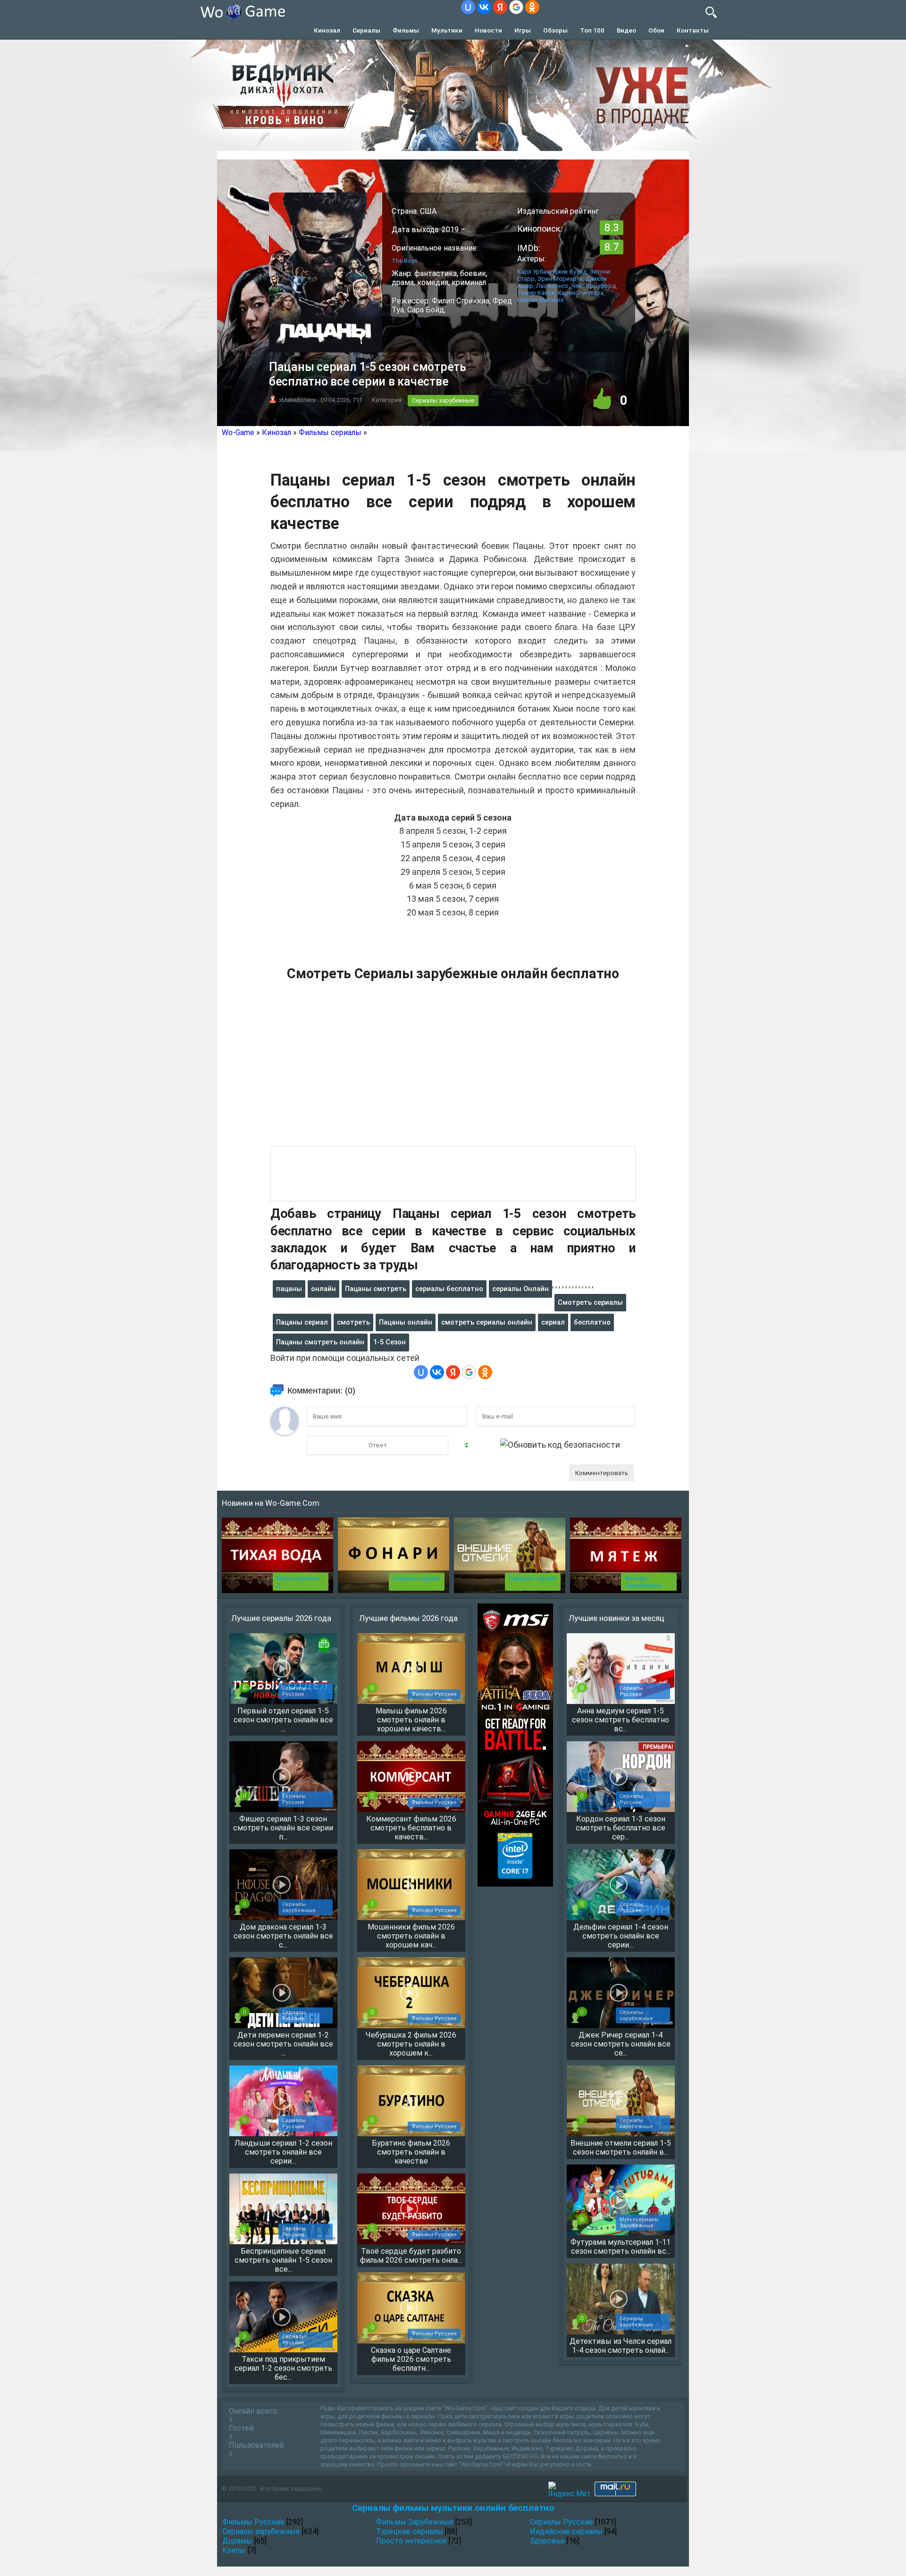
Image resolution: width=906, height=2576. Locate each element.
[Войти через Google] (516, 7)
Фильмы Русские (253, 2522)
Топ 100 (592, 30)
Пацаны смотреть (376, 1289)
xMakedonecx (297, 400)
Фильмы (406, 30)
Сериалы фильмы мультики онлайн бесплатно (453, 2508)
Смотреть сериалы (590, 1302)
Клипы (234, 2550)
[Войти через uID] (468, 7)
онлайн (323, 1289)
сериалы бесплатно (449, 1289)
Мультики (447, 30)
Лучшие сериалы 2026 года (281, 1618)
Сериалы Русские (562, 2522)
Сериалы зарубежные (443, 400)
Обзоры (555, 30)
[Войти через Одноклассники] (532, 7)
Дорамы (237, 2541)
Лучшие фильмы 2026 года (408, 1618)
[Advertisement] (453, 1069)
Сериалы (366, 30)
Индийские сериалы (566, 2531)
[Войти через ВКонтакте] (484, 7)
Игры (523, 30)
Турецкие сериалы (410, 2531)
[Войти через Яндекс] (500, 7)
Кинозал (327, 30)
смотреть (353, 1322)
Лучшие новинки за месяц (617, 1618)
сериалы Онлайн (520, 1289)
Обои (656, 30)
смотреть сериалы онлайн (487, 1322)
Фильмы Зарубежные (643, 1582)
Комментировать (602, 1473)
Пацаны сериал (302, 1322)
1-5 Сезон (390, 1342)
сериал (553, 1322)
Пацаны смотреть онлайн (320, 1342)
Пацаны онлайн (406, 1322)
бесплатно (592, 1322)
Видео (626, 30)
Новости (488, 30)
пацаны (289, 1289)
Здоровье (547, 2541)
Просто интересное (411, 2541)
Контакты (693, 30)
